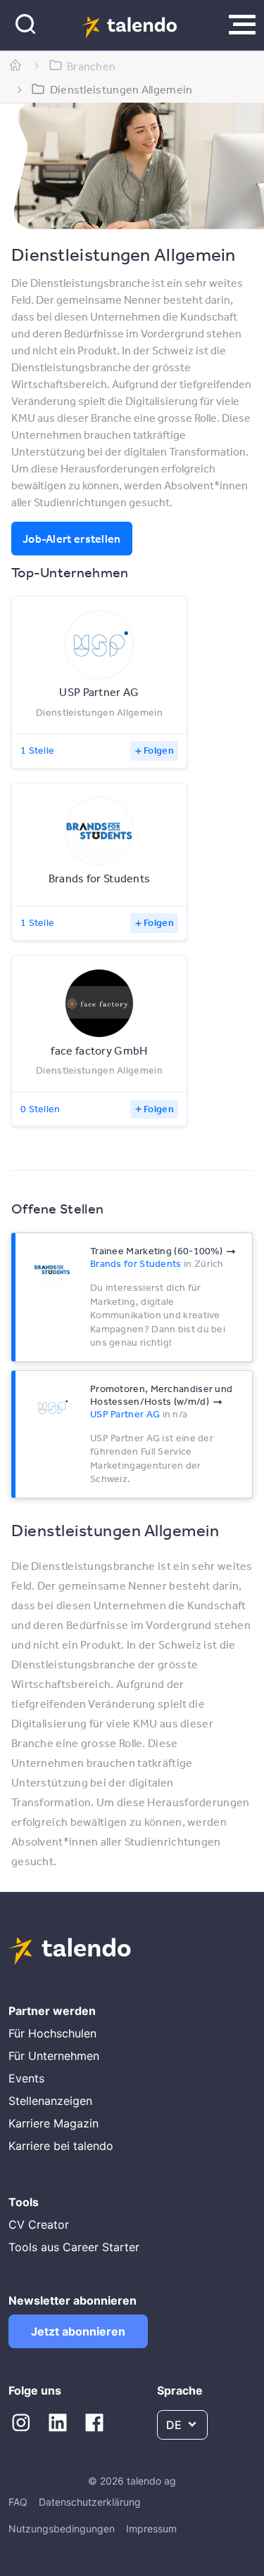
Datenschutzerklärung (90, 2502)
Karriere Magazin (54, 2123)
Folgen (159, 750)
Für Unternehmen (54, 2056)
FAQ (18, 2502)
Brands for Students (136, 1263)
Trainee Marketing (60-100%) (156, 1251)
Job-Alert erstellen (72, 539)
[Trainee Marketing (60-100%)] (52, 1270)
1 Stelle (37, 750)
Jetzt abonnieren (78, 2331)
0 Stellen (40, 1109)
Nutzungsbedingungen (62, 2529)
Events (26, 2078)
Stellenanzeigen (50, 2101)
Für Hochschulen (52, 2033)
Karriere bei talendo (61, 2146)
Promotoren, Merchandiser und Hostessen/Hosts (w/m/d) (161, 1395)
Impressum (151, 2529)
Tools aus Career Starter (74, 2247)
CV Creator (39, 2224)
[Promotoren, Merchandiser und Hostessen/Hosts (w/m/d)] (52, 1408)
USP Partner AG (125, 1414)
